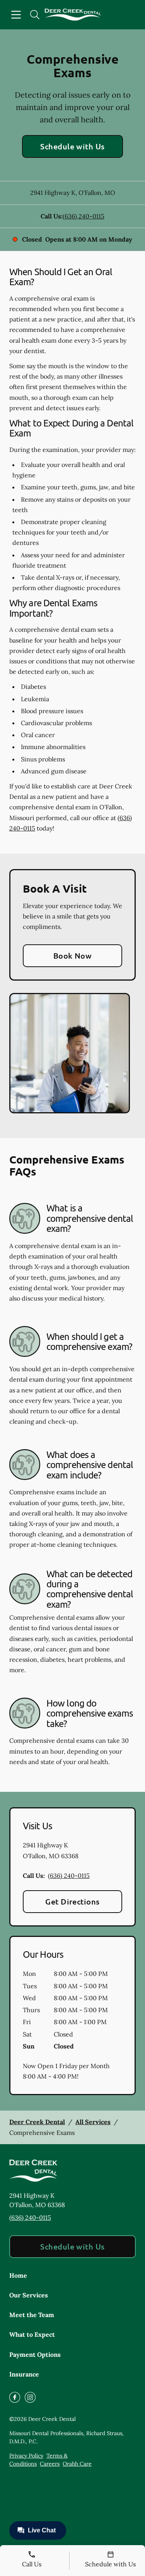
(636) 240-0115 (84, 216)
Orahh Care (77, 2464)
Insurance (24, 2374)
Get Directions (72, 1901)
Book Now (73, 956)
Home (18, 2275)
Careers (50, 2464)
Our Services (29, 2295)
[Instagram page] (30, 2397)
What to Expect (32, 2334)
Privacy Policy (26, 2456)
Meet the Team (32, 2315)
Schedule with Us (72, 146)
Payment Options (35, 2354)
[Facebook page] (15, 2397)
